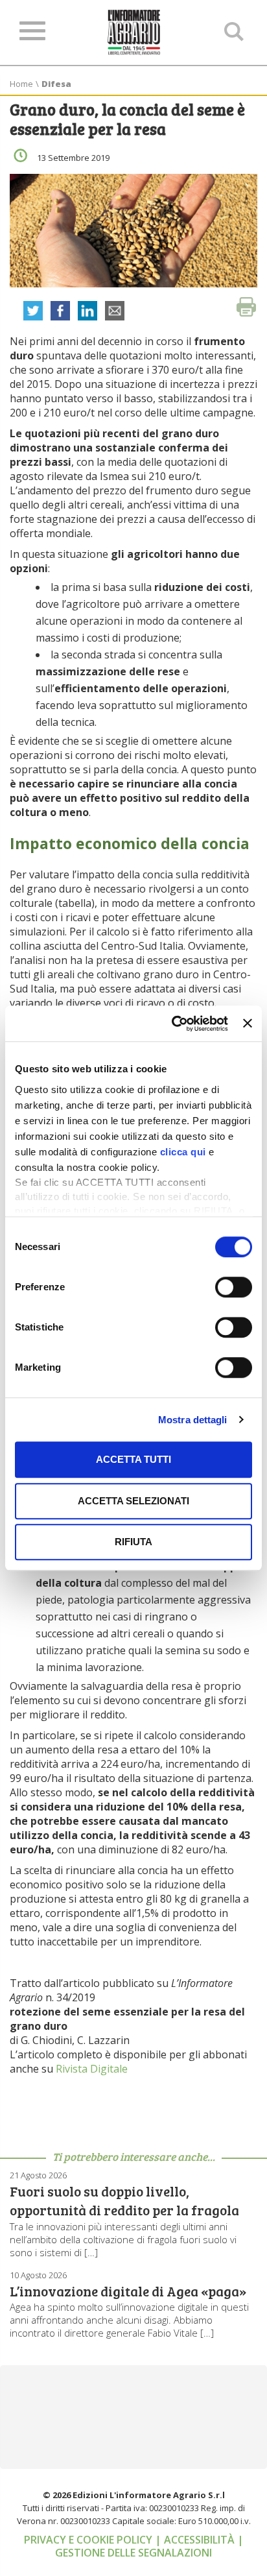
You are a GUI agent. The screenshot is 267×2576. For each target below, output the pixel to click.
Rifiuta (133, 1542)
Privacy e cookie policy (89, 2540)
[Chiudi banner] (248, 1024)
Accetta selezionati (133, 1501)
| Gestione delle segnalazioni (149, 2546)
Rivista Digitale (92, 2069)
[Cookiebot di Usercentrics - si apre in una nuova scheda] (173, 1024)
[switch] (234, 1287)
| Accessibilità (196, 2540)
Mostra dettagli (193, 1420)
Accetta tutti (133, 1459)
